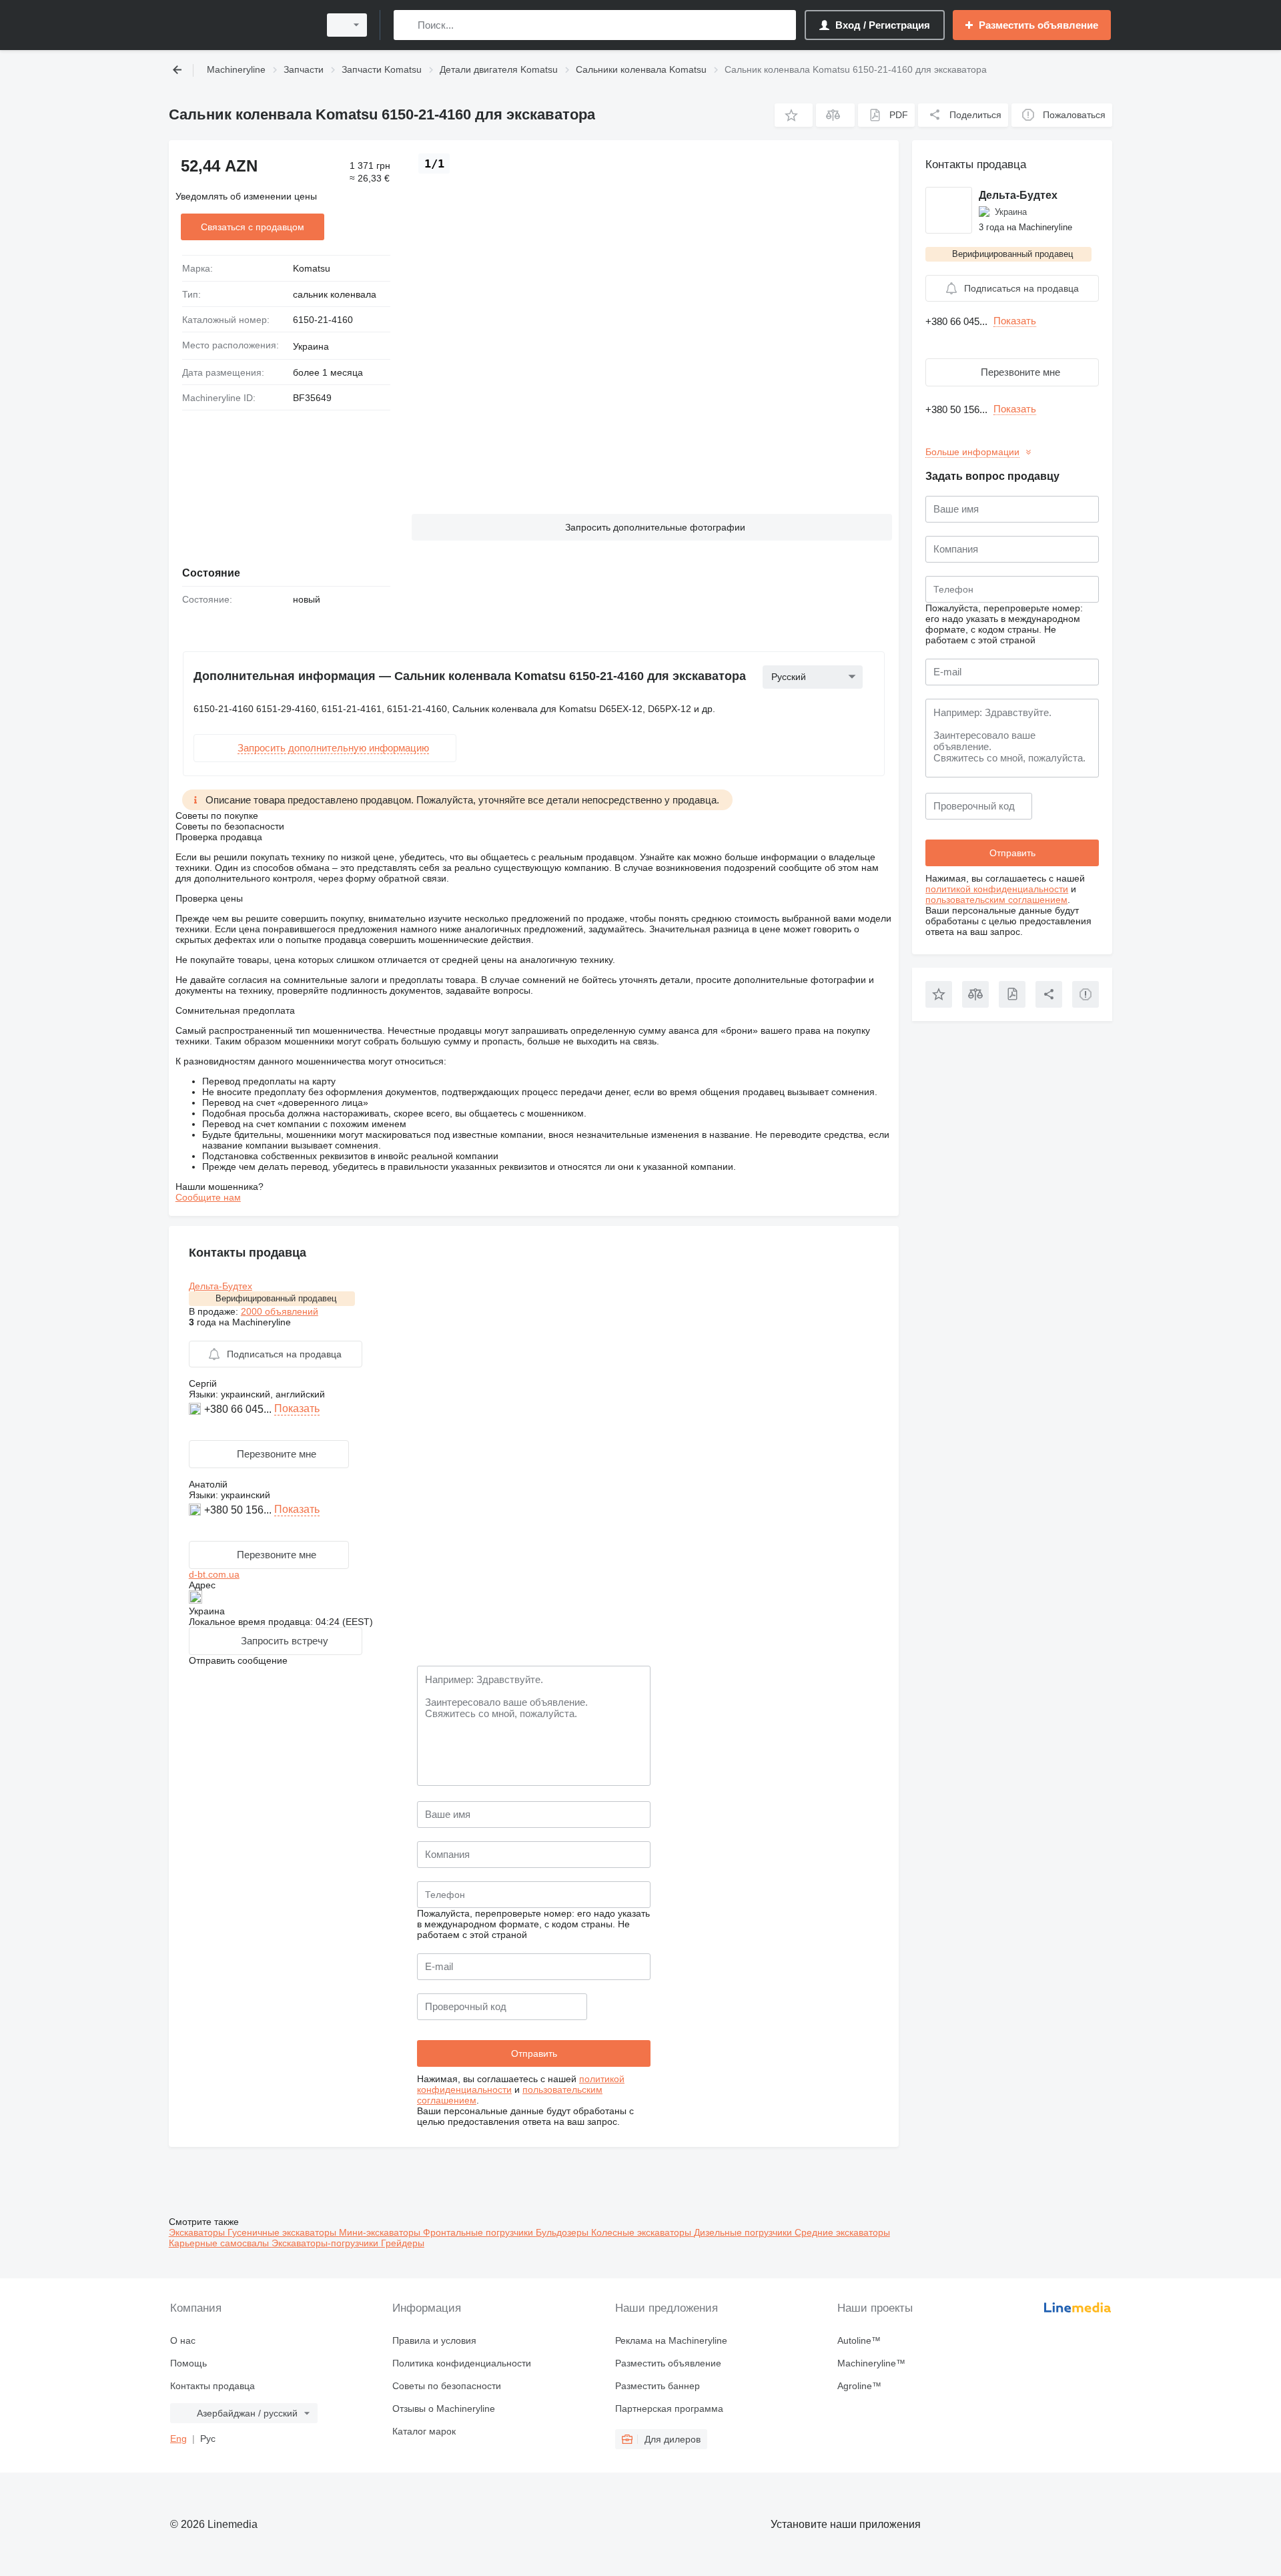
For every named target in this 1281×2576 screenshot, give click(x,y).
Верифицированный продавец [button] (276, 1298)
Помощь (188, 2363)
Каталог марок (424, 2431)
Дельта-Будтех (221, 1286)
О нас (183, 2340)
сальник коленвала (335, 294)
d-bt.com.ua (214, 1574)
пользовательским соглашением (996, 900)
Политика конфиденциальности (462, 2363)
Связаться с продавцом (253, 227)
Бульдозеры (563, 2232)
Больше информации (972, 452)
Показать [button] (297, 1408)
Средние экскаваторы (842, 2232)
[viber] (196, 1429)
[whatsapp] (196, 1530)
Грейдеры (403, 2243)
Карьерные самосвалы (220, 2243)
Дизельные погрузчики (744, 2232)
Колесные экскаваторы (643, 2232)
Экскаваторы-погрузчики (326, 2243)
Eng (178, 2439)
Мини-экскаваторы (381, 2232)
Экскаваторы (198, 2232)
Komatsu (312, 268)
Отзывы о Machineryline (444, 2408)
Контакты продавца (212, 2386)
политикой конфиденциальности (997, 889)
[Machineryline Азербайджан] (240, 25)
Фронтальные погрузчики (479, 2232)
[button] (794, 115)
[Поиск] (407, 25)
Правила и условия (434, 2340)
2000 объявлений (280, 1311)
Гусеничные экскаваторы (283, 2232)
